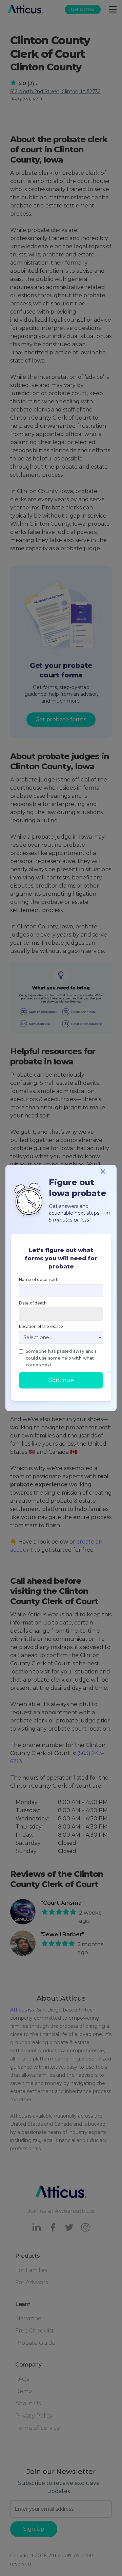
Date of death (33, 1303)
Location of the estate (41, 1326)
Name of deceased (38, 1279)
